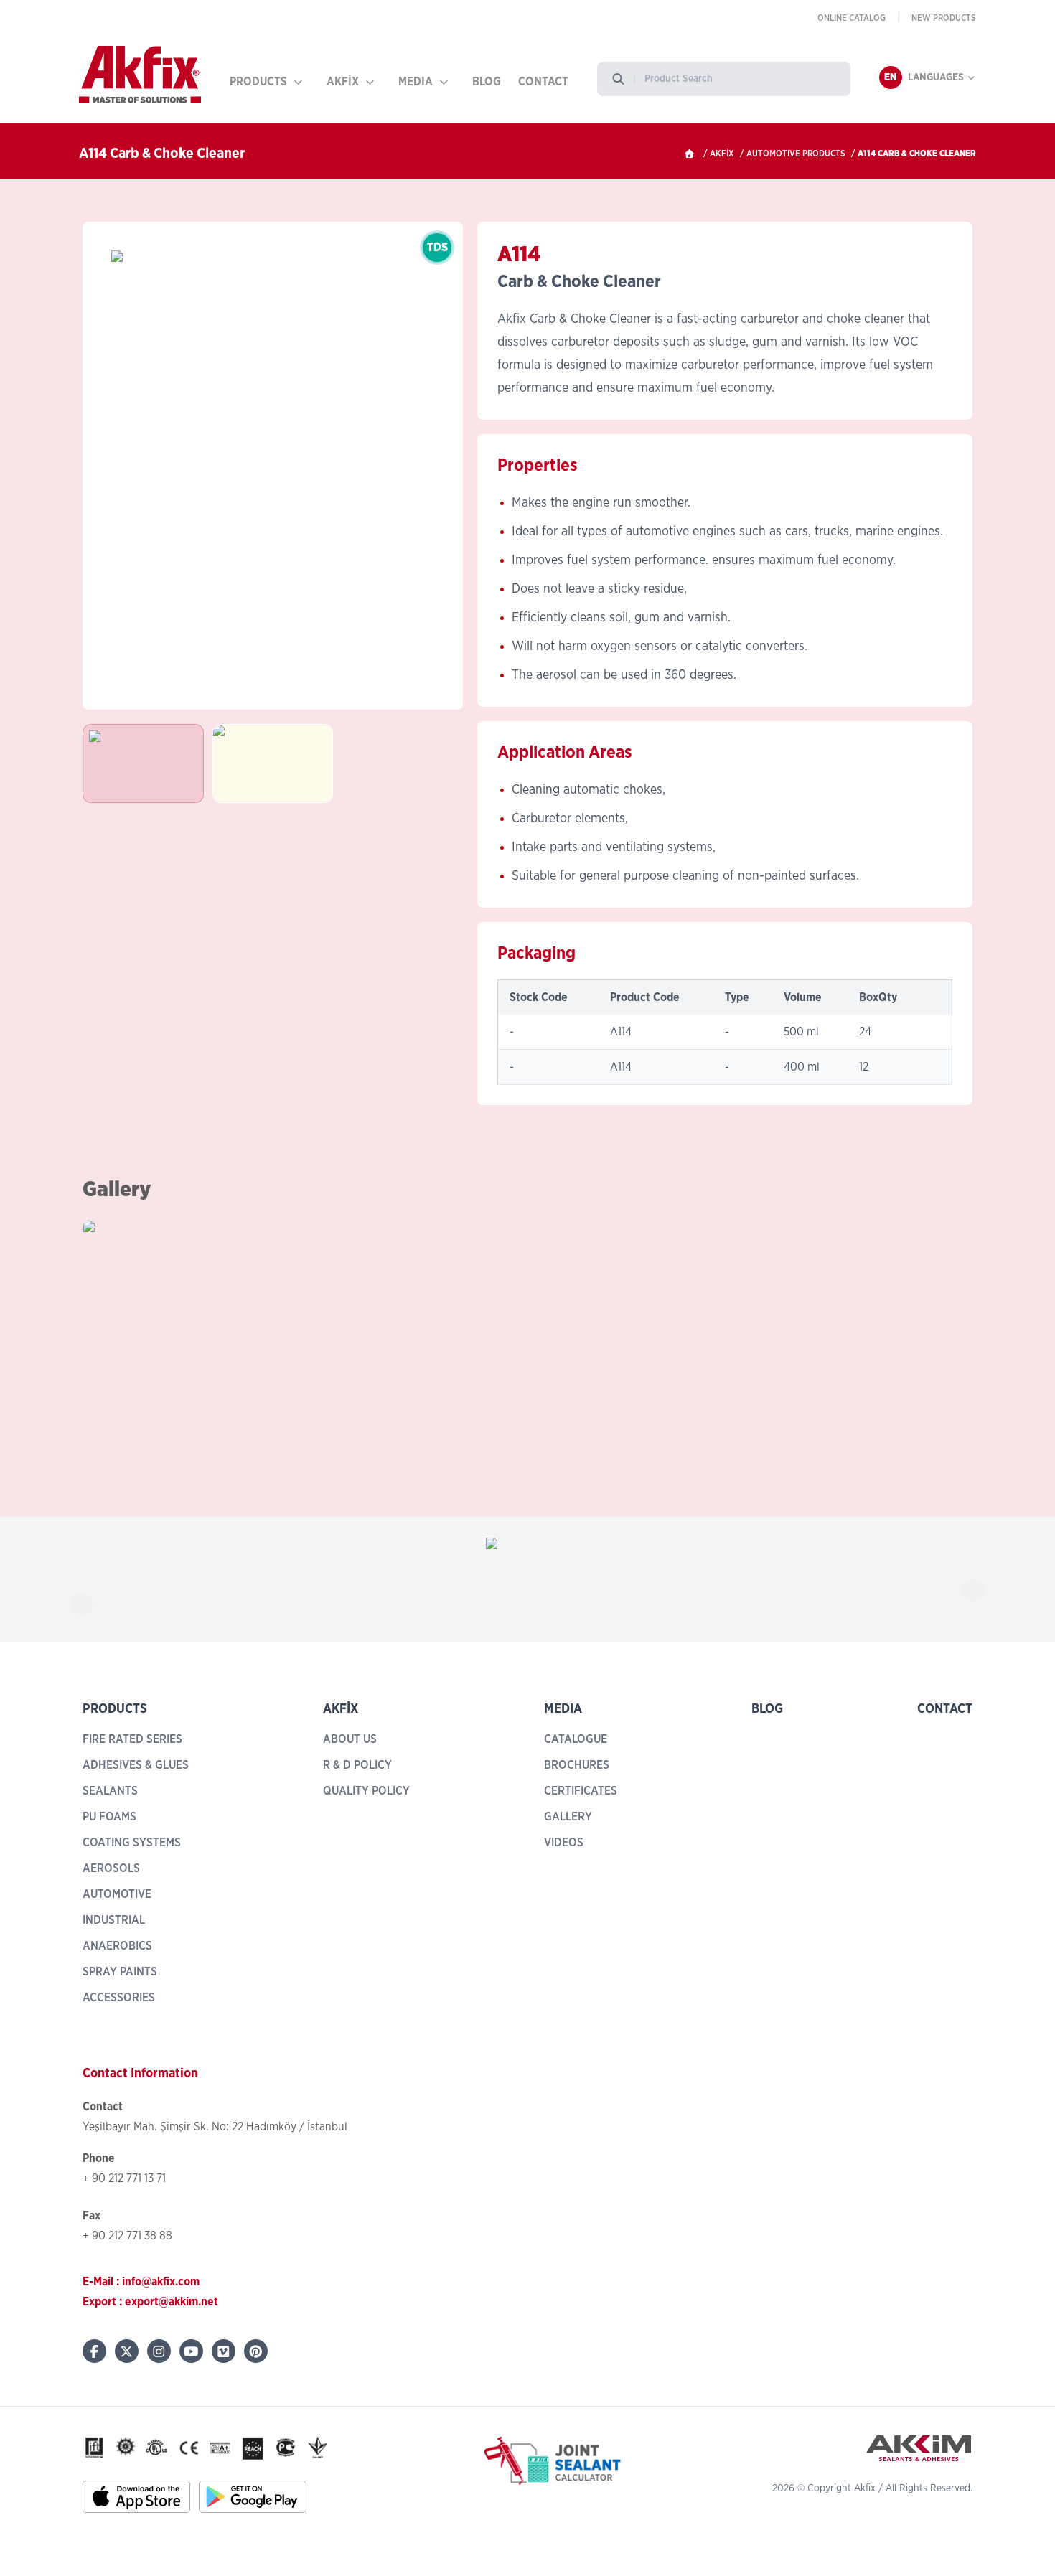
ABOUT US (350, 1739)
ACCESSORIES (119, 1998)
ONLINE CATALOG (852, 18)
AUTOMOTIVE (117, 1894)
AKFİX (343, 82)
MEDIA (416, 82)
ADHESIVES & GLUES (136, 1765)
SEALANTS (110, 1791)
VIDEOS (564, 1843)
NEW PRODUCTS (944, 18)
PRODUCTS (258, 82)
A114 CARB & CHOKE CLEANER (917, 154)
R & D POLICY (357, 1765)
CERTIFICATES (581, 1791)
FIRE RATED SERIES (132, 1739)
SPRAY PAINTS (120, 1972)
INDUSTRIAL (114, 1920)
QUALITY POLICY (366, 1791)
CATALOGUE (576, 1739)
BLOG (487, 82)
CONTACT (543, 82)
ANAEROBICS (117, 1946)
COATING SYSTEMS (132, 1843)
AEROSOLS (111, 1868)
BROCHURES (577, 1765)
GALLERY (568, 1817)
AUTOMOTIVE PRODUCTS (796, 154)
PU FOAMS (109, 1817)
